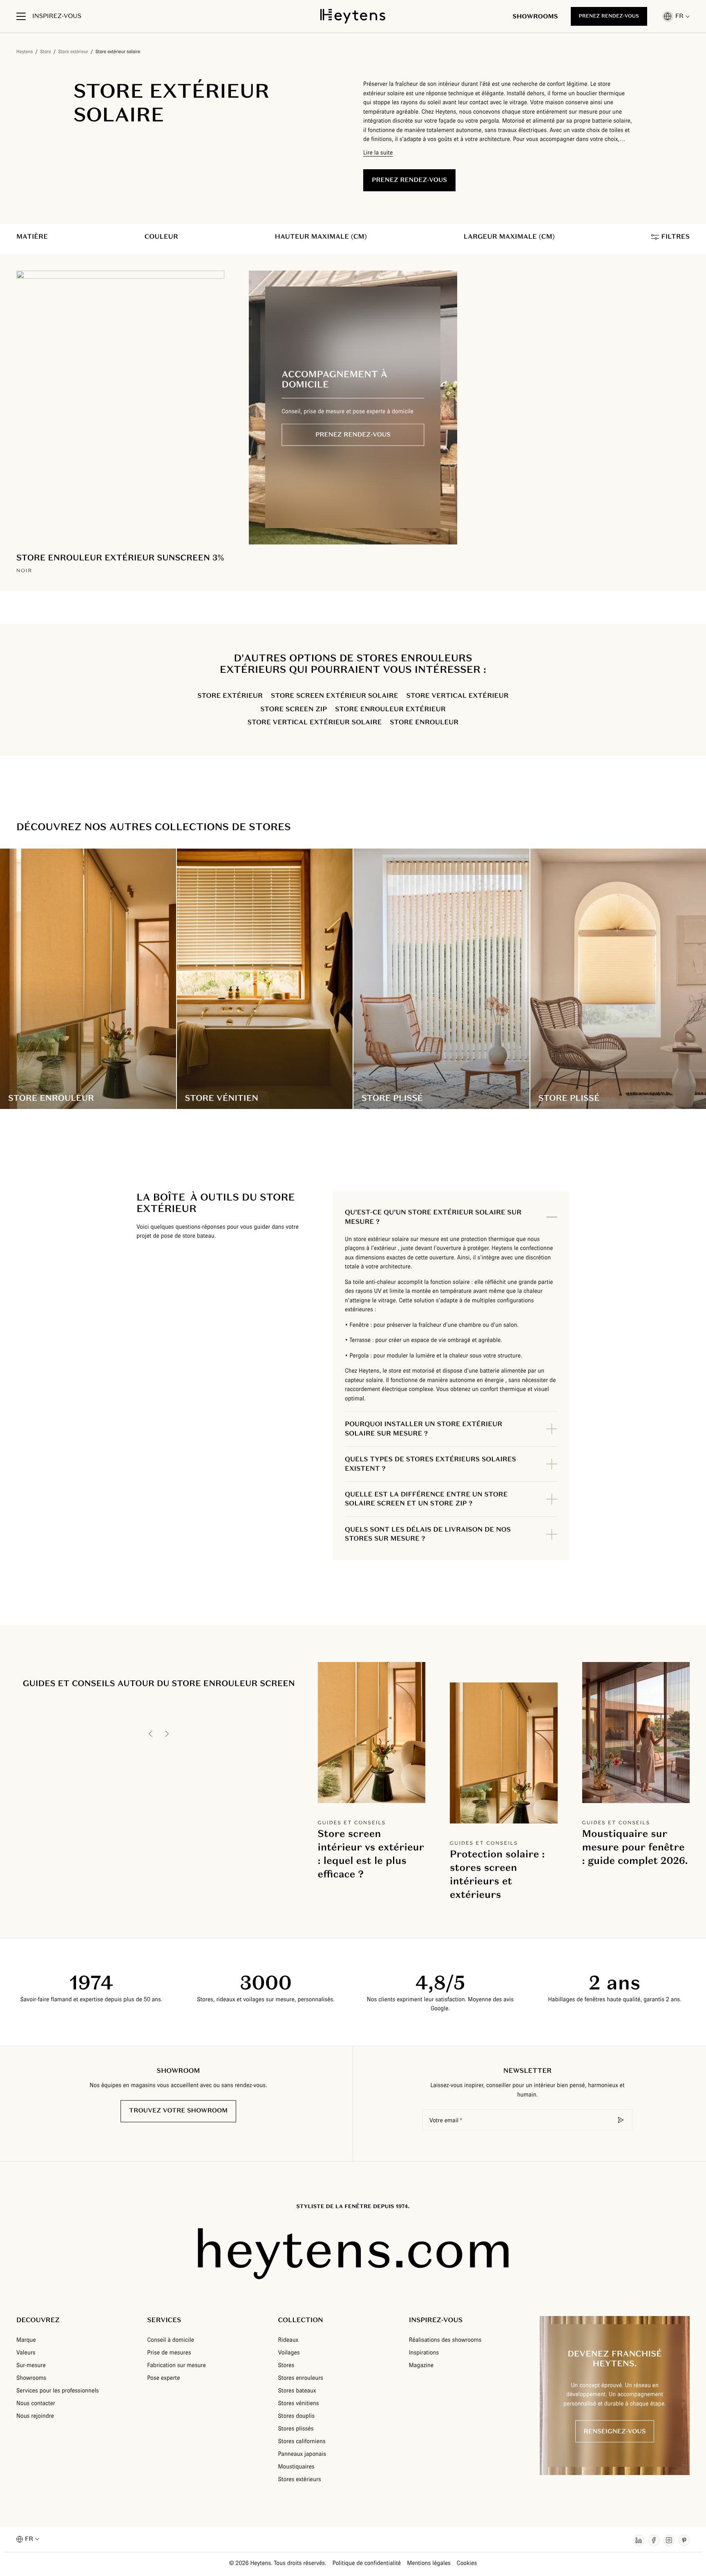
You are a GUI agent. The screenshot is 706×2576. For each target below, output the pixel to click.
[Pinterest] (684, 2540)
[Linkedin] (639, 2540)
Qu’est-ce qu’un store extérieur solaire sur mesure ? (433, 1217)
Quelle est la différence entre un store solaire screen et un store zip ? (426, 1499)
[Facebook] (654, 2540)
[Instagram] (669, 2540)
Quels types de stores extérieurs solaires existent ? (430, 1464)
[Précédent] (151, 1734)
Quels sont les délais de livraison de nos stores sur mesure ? (428, 1534)
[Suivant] (167, 1734)
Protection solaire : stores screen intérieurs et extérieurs (497, 1874)
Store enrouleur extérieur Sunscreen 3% (120, 558)
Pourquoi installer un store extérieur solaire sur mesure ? (423, 1428)
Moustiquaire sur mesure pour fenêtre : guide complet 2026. (635, 1847)
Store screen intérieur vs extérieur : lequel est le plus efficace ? (371, 1854)
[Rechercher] (621, 2120)
